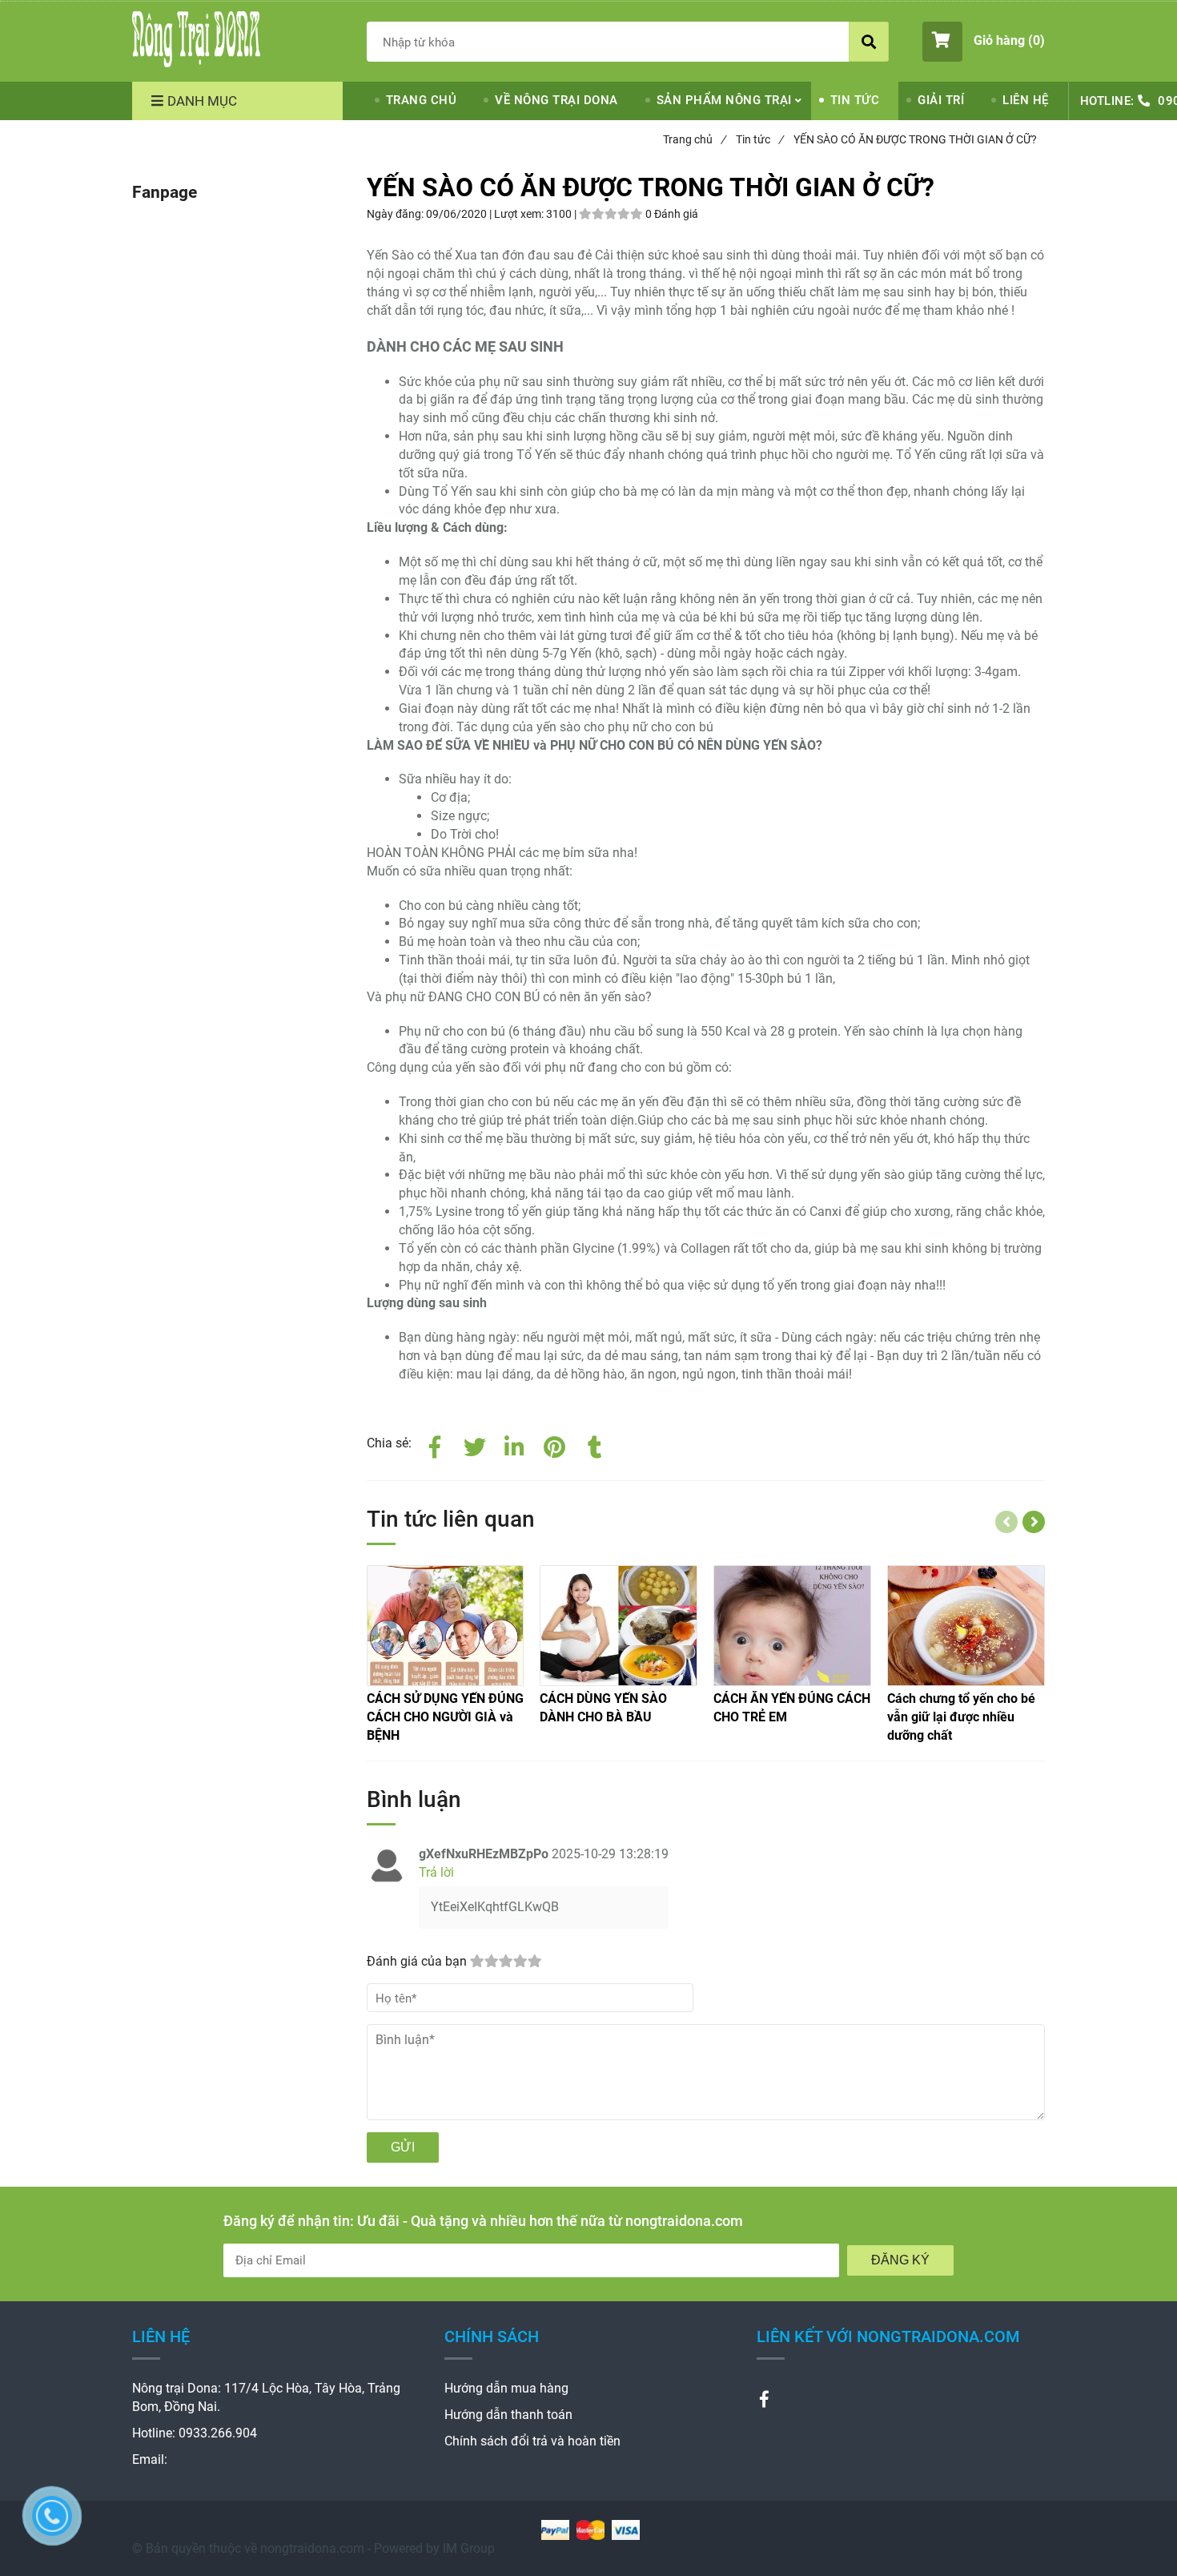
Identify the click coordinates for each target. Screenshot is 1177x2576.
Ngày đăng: (396, 214)
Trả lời (436, 1872)
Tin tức (759, 139)
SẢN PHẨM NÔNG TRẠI (724, 100)
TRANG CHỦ (422, 100)
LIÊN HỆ (1026, 100)
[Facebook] (435, 1444)
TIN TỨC (855, 100)
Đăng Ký (900, 2260)
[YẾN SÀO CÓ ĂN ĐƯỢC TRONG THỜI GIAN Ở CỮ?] (196, 39)
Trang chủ (694, 139)
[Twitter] (475, 1444)
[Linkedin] (515, 1444)
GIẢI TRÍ (941, 100)
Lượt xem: (520, 214)
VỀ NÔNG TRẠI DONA (556, 100)
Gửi (403, 2147)
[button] (984, 42)
